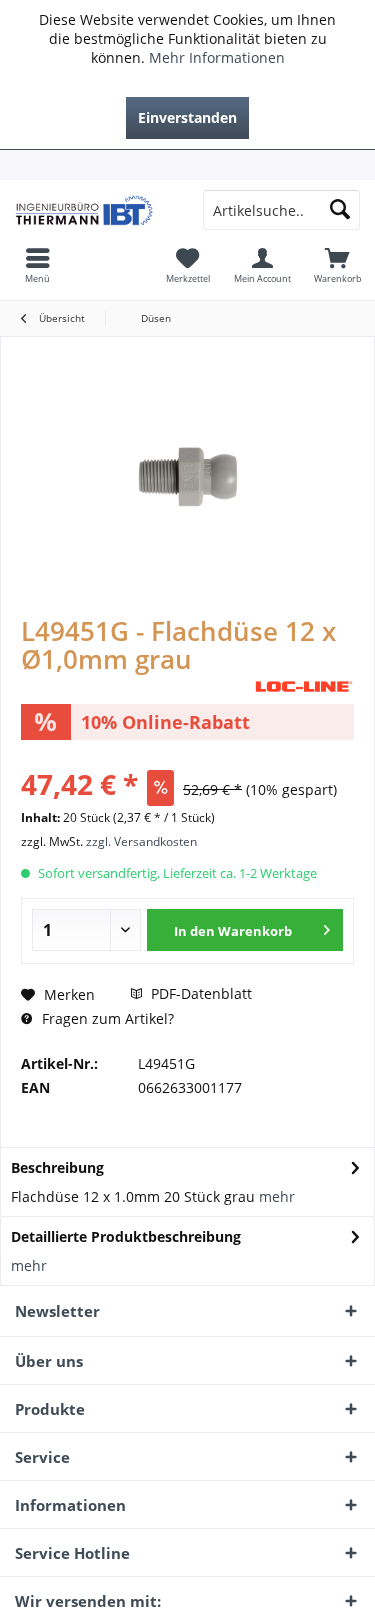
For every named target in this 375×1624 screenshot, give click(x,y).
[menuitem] (187, 165)
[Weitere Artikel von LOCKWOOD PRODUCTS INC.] (304, 686)
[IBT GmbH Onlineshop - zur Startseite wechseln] (94, 210)
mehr (277, 1196)
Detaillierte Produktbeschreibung (126, 1236)
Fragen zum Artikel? (106, 1018)
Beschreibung (57, 1167)
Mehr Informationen (217, 57)
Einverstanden (187, 117)
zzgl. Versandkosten (141, 841)
